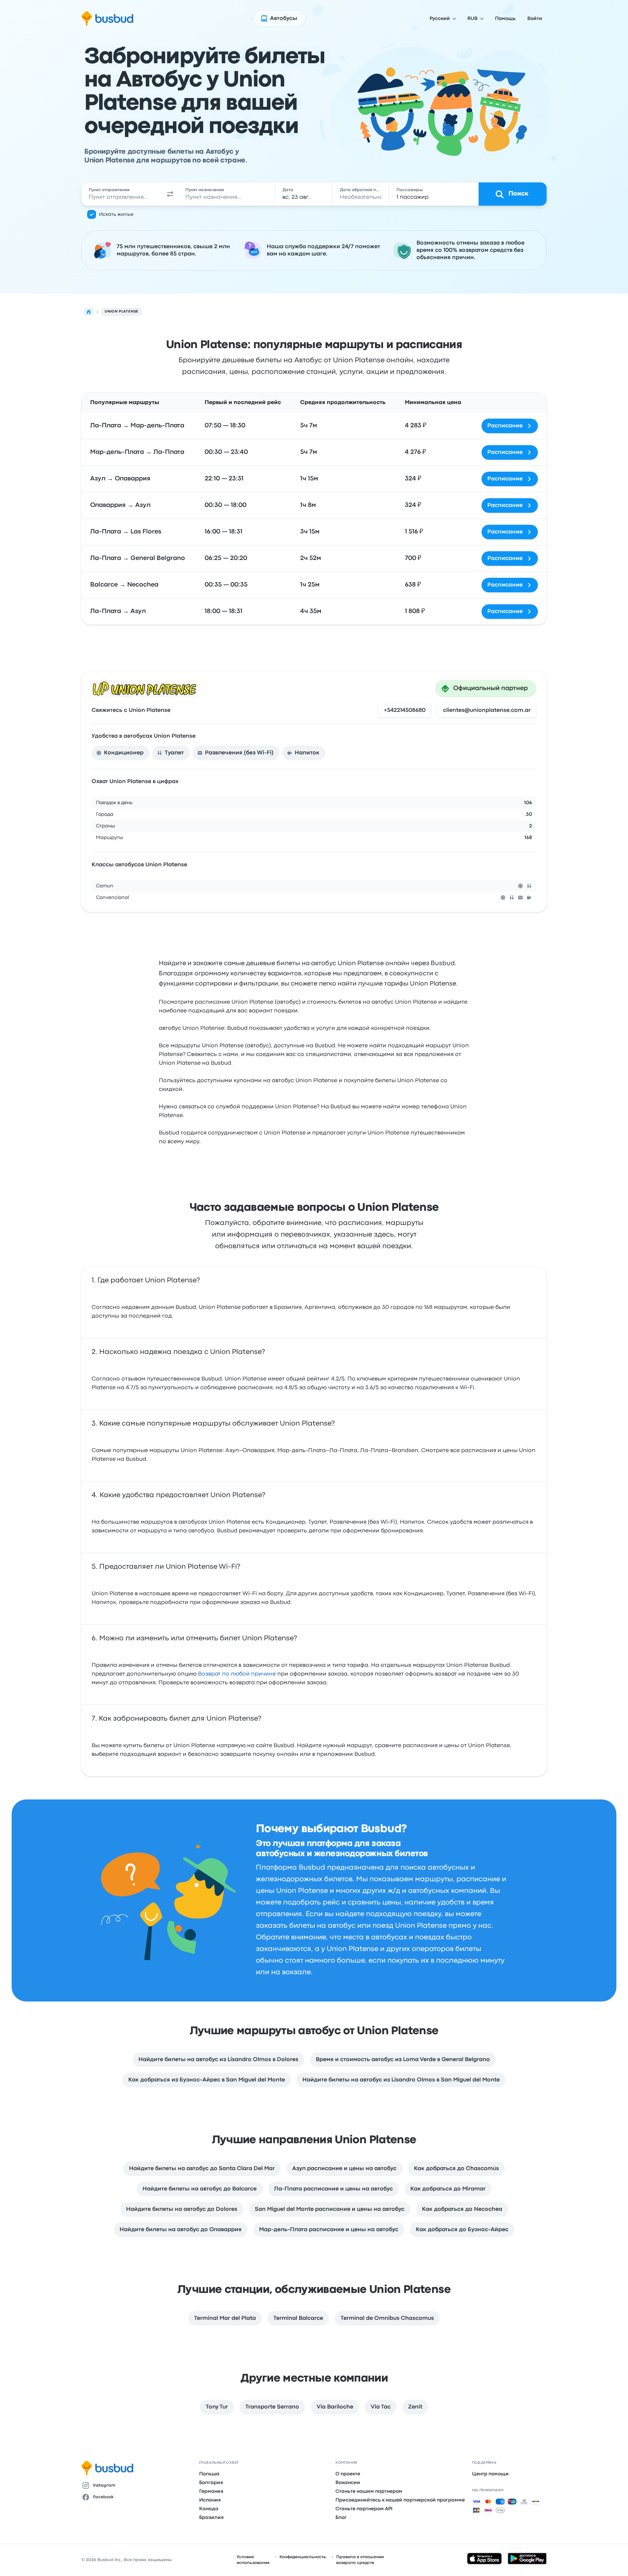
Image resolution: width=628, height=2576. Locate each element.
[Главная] (89, 312)
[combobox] (122, 194)
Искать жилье (116, 214)
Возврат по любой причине (237, 1674)
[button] (170, 194)
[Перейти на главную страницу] (107, 19)
